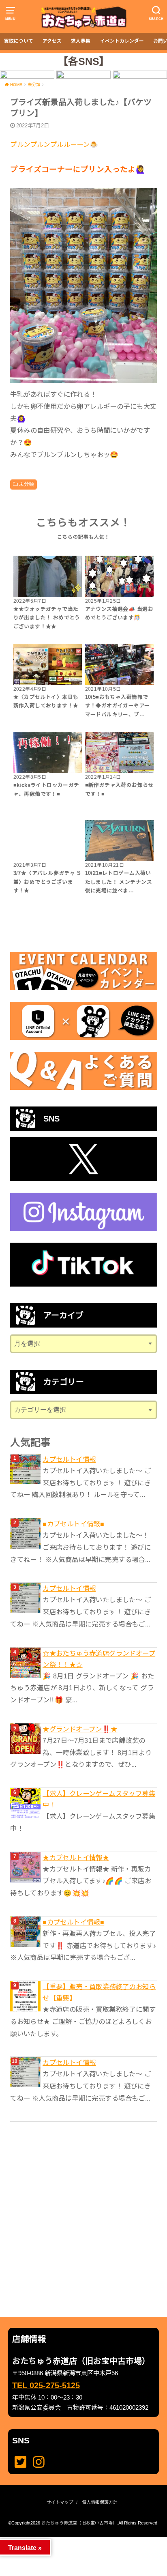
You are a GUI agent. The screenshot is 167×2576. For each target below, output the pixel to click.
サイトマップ (60, 2502)
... (77, 2539)
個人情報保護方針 (100, 2502)
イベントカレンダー (122, 41)
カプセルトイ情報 (69, 1459)
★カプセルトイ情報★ (76, 1858)
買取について (19, 41)
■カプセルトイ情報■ (73, 1524)
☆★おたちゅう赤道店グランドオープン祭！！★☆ (99, 1659)
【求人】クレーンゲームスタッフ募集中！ (99, 1799)
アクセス (52, 41)
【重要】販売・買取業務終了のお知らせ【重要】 (99, 1992)
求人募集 (81, 41)
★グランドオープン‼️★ (80, 1729)
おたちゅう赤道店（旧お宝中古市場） (79, 2523)
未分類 (26, 484)
